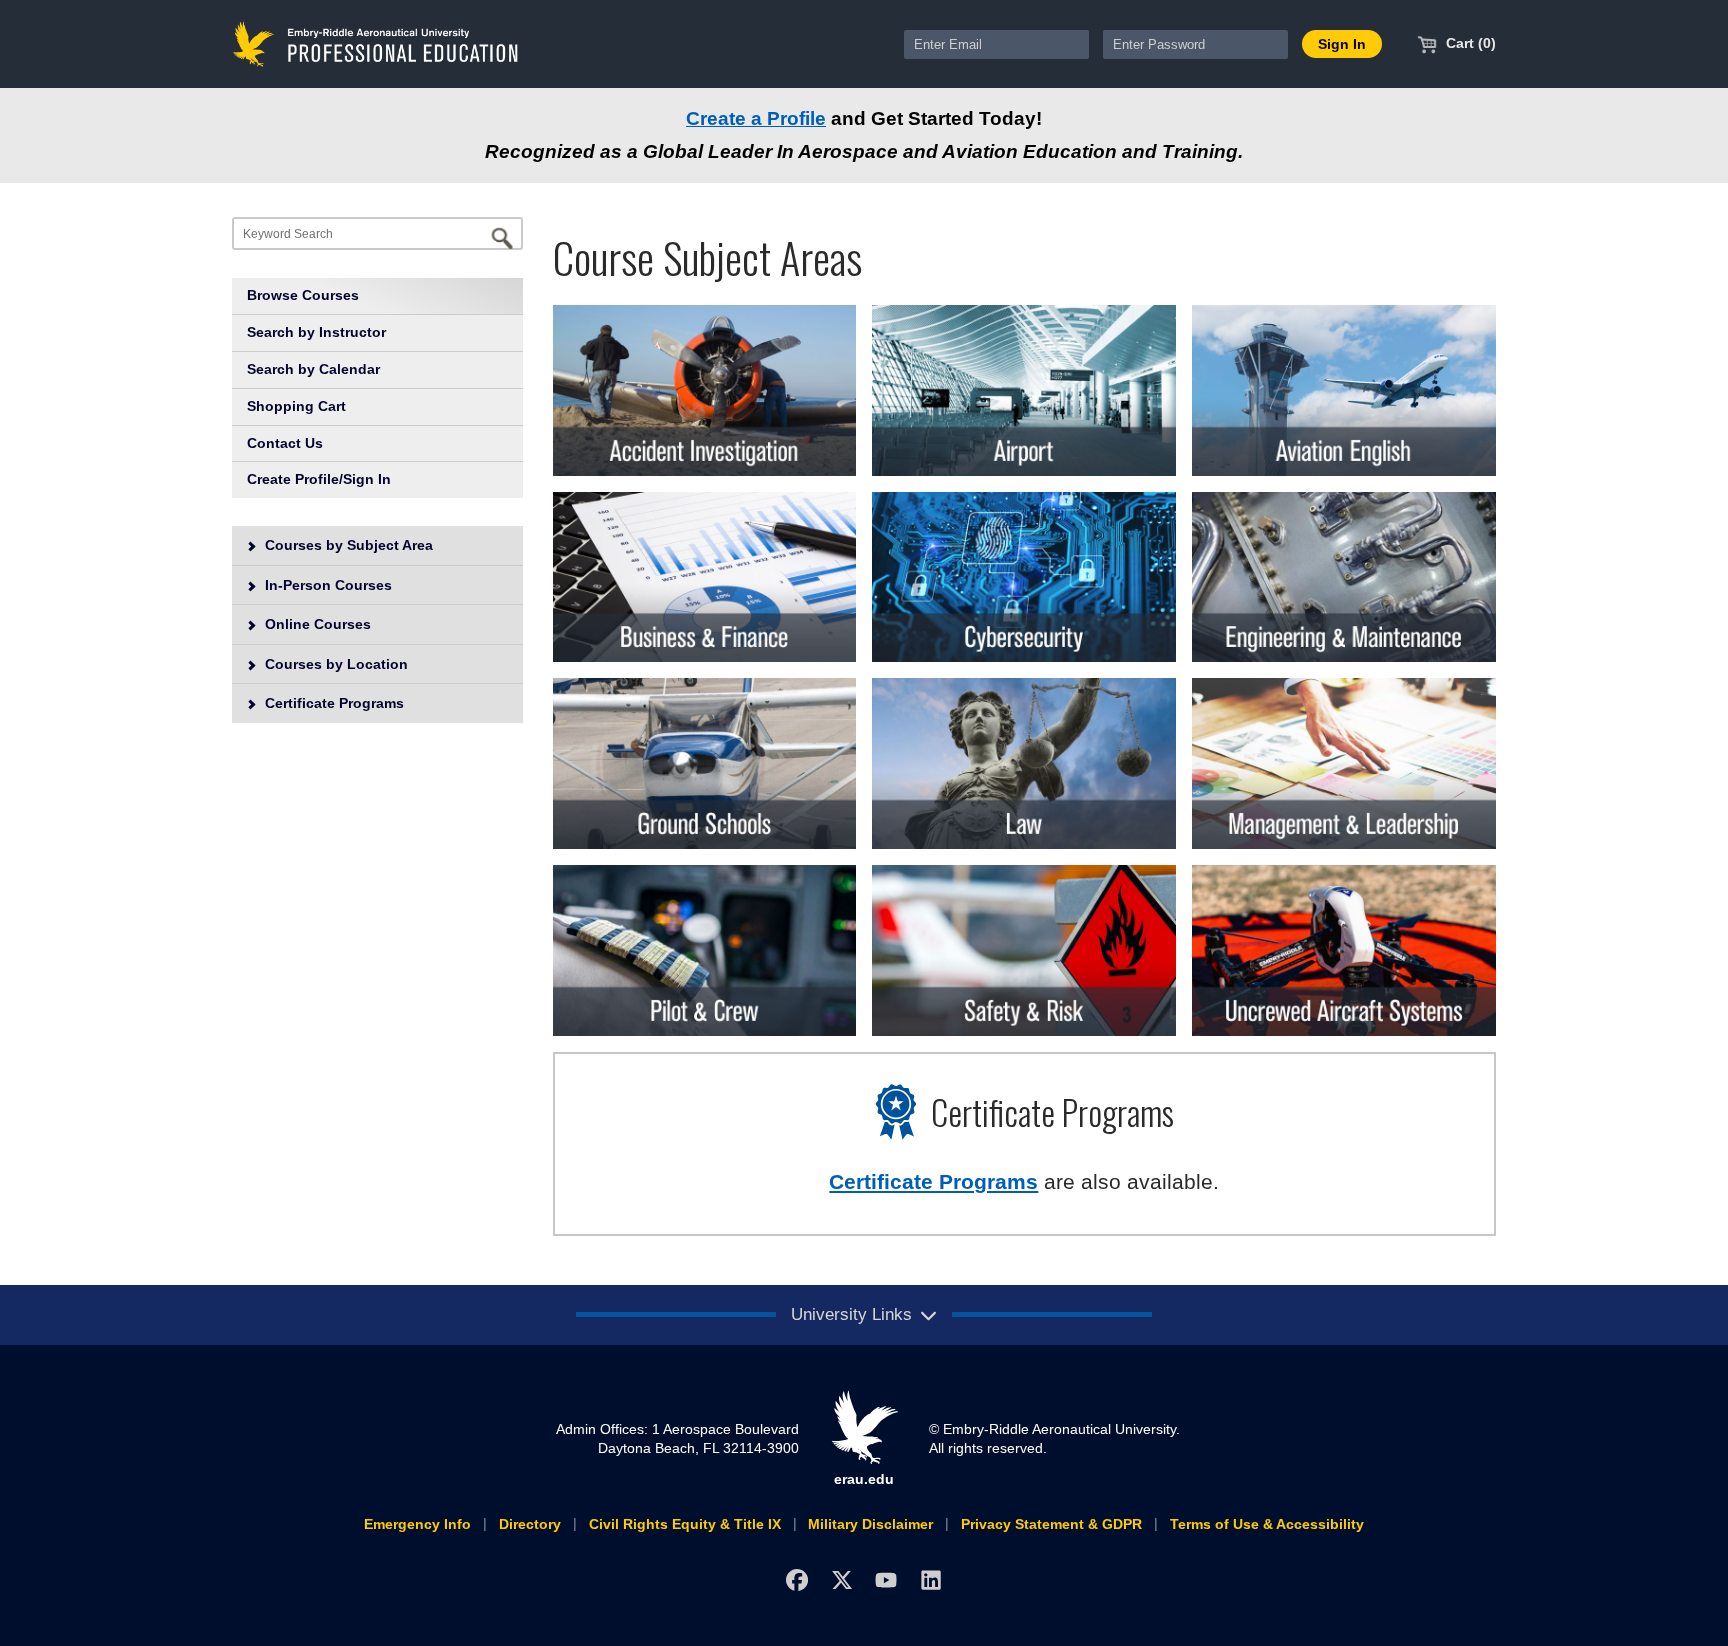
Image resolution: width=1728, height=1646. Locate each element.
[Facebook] (796, 1579)
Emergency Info (417, 1524)
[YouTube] (886, 1579)
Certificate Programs (332, 703)
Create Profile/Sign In (319, 479)
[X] (841, 1579)
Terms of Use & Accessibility (1267, 1524)
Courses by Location (334, 664)
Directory (530, 1524)
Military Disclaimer (870, 1524)
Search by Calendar (313, 369)
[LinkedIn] (931, 1579)
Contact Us (285, 443)
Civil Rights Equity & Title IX (685, 1524)
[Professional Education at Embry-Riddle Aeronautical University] (376, 43)
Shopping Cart (296, 406)
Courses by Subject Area (347, 545)
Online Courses (316, 624)
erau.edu (864, 1479)
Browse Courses (303, 295)
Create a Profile (756, 118)
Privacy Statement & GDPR (1051, 1524)
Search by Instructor (316, 332)
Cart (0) (1469, 43)
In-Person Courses (326, 585)
